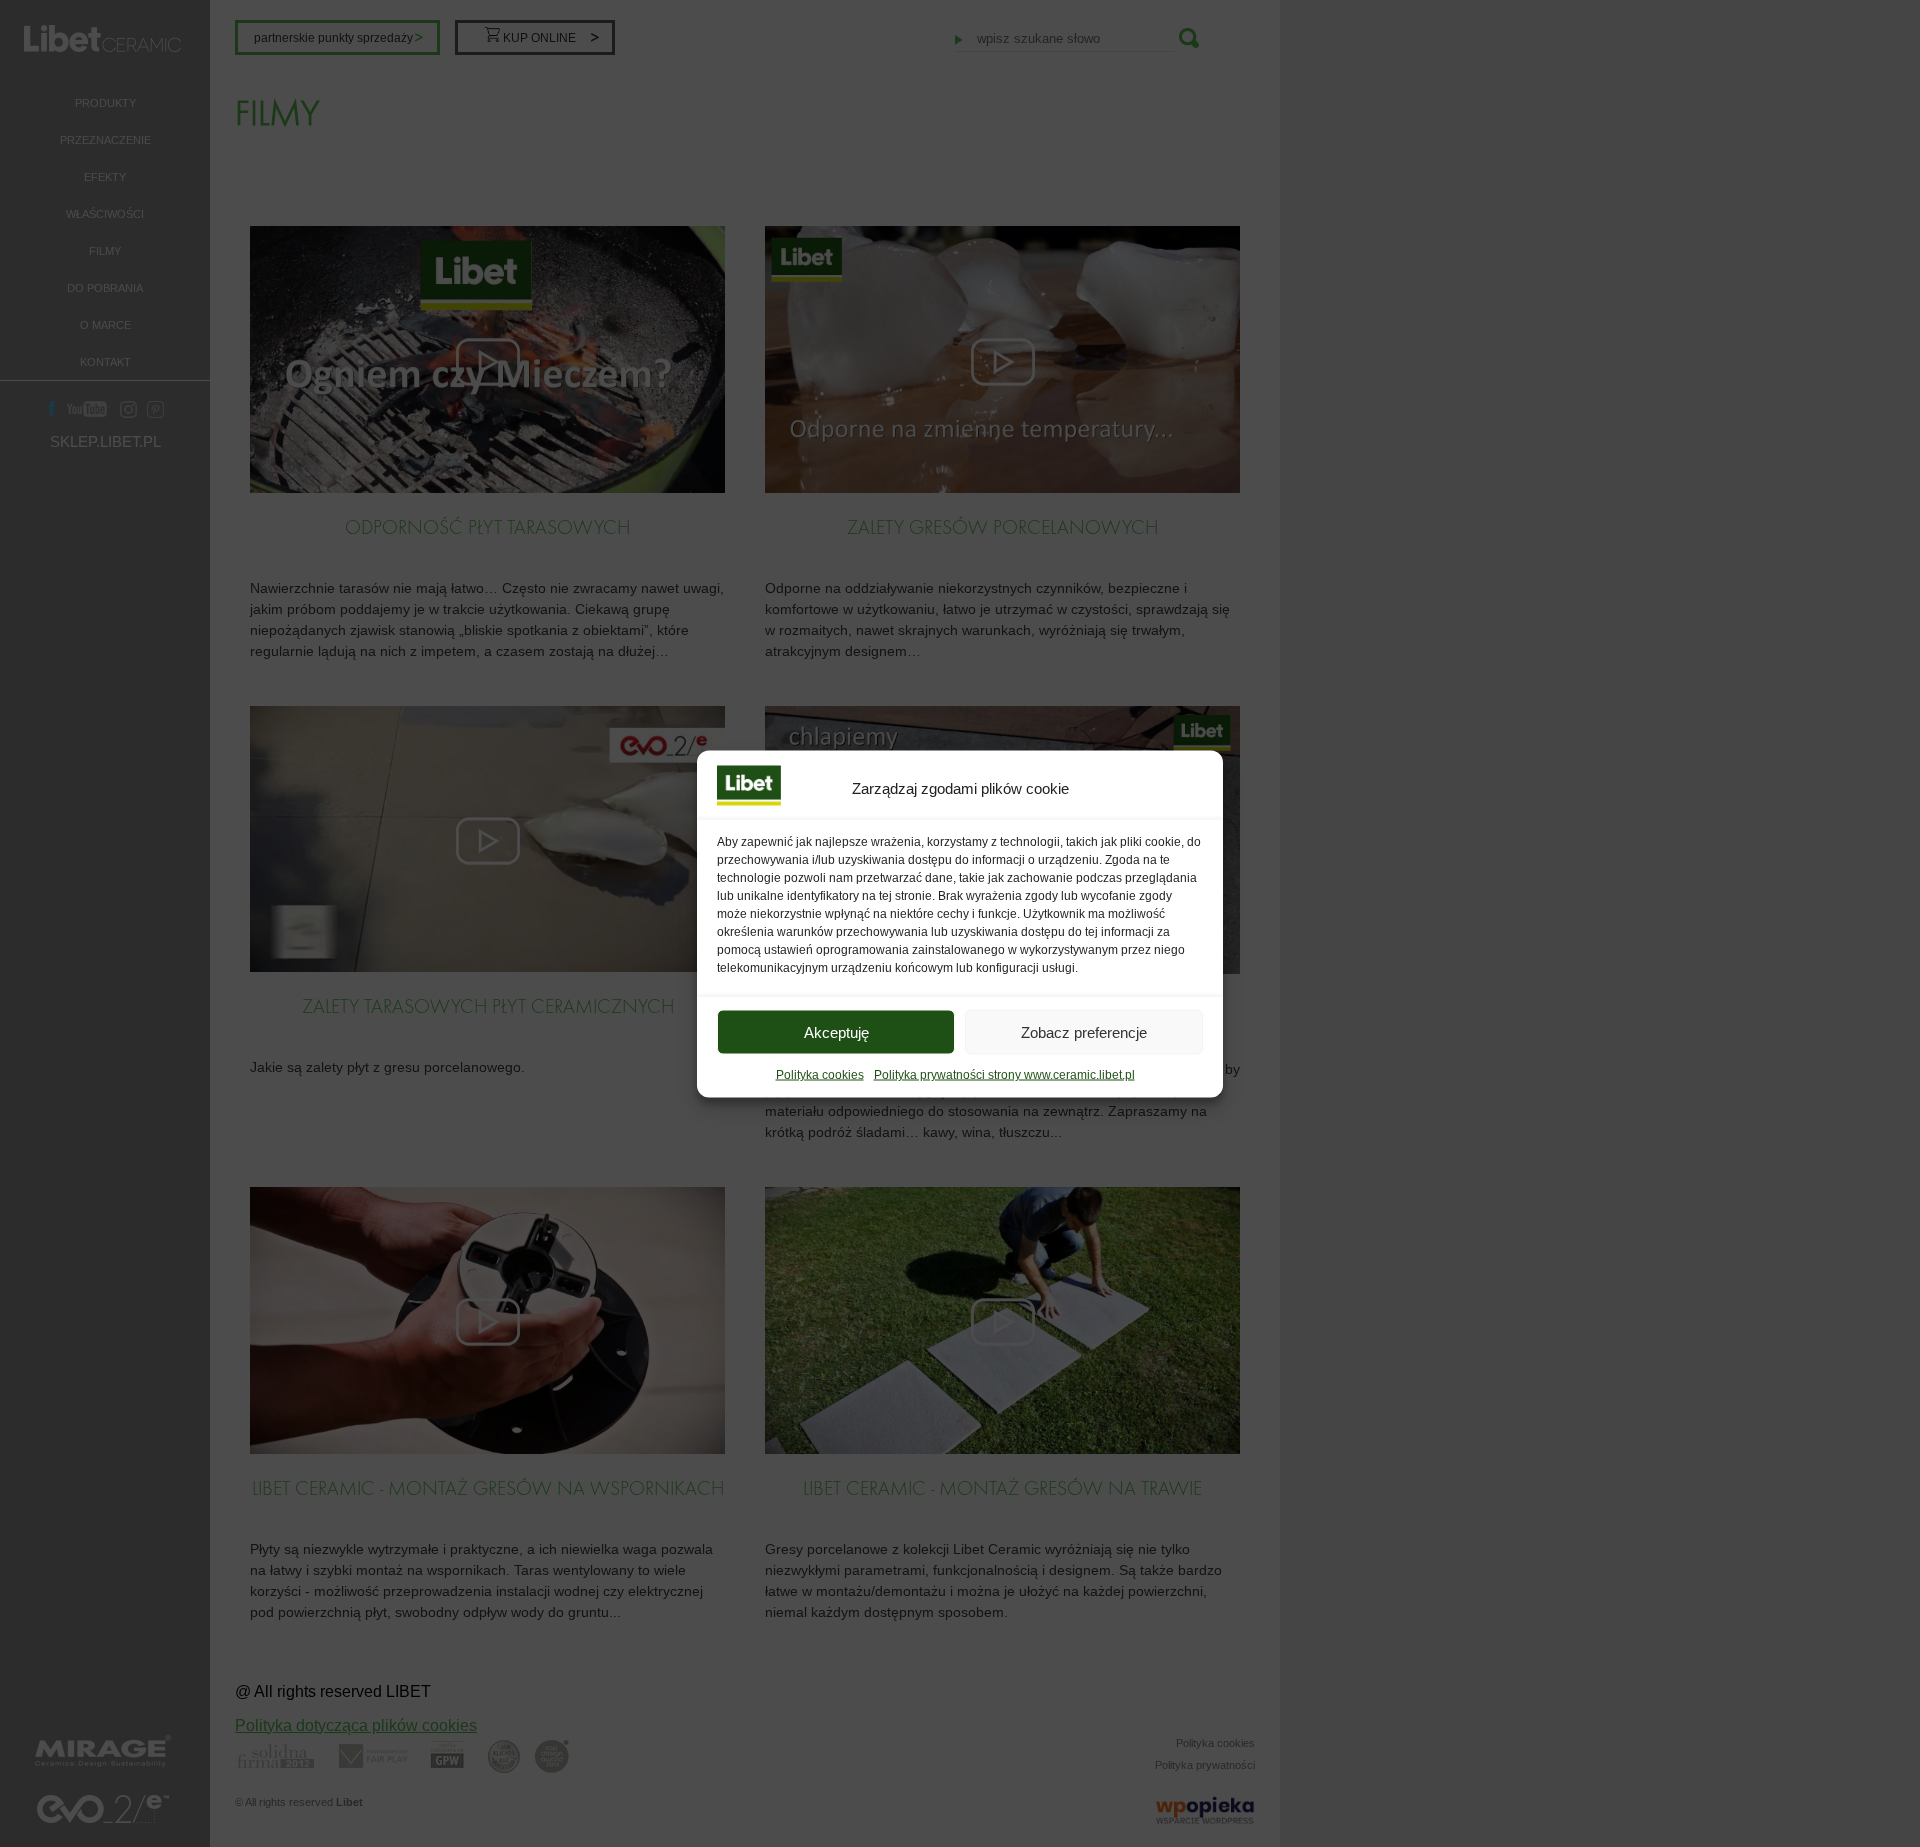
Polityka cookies (820, 1074)
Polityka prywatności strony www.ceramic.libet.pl (1004, 1074)
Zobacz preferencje (1084, 1031)
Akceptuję (836, 1031)
